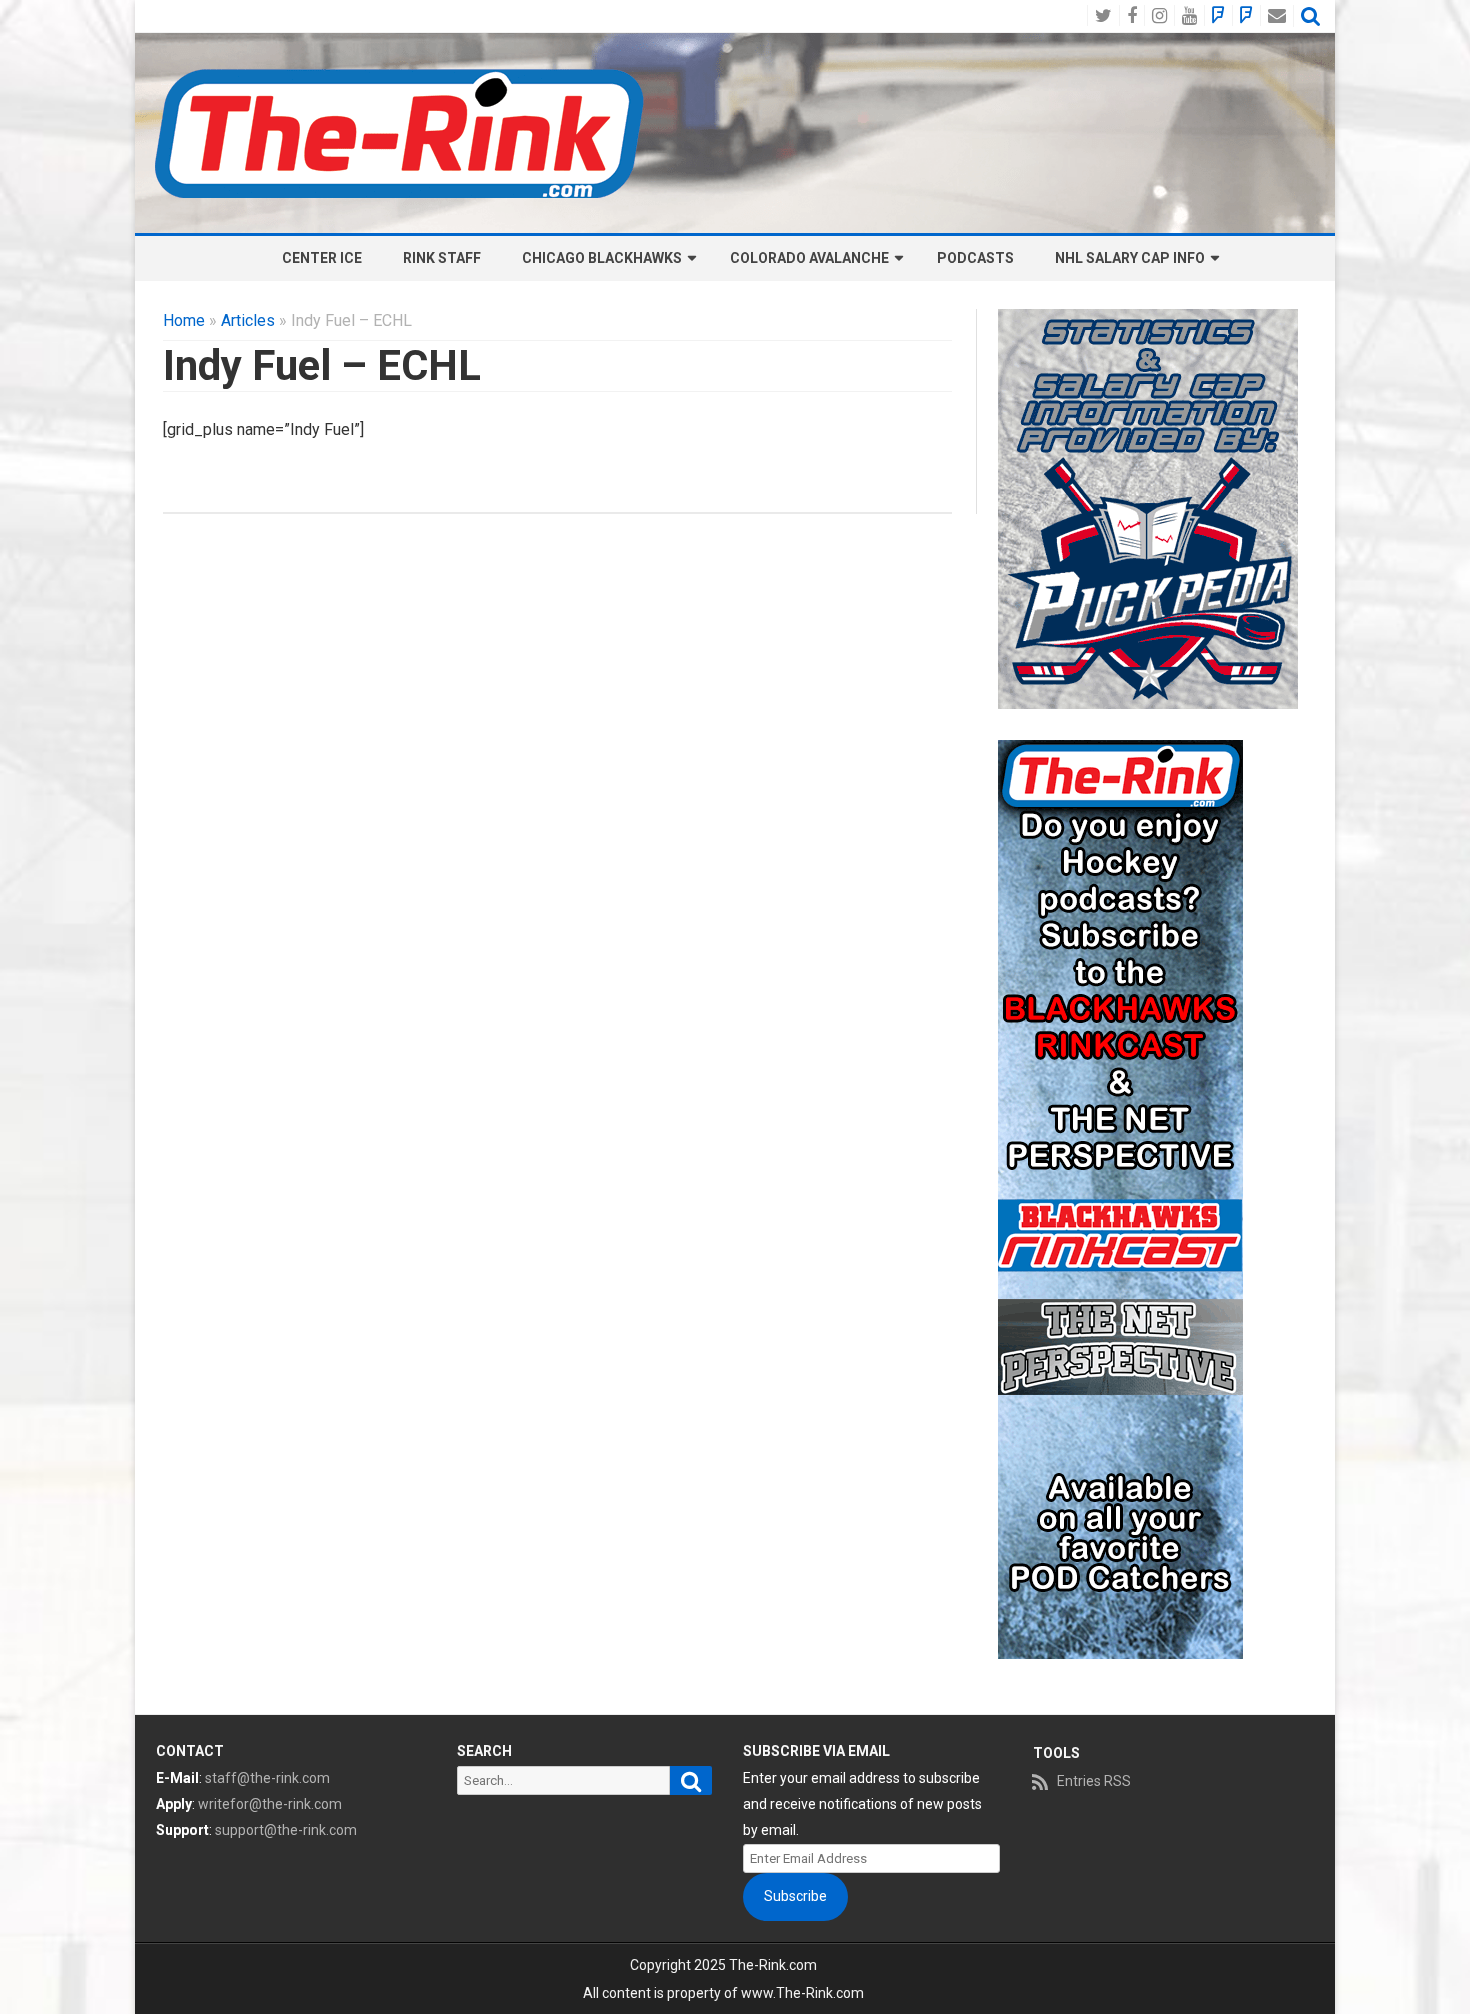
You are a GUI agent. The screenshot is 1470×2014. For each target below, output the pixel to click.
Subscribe (795, 1896)
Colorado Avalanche (809, 258)
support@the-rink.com (286, 1830)
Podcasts (975, 258)
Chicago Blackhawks (602, 258)
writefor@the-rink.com (270, 1804)
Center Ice (322, 258)
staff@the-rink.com (267, 1778)
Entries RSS (1094, 1781)
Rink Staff (442, 258)
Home (184, 320)
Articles (248, 320)
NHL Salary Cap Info (1130, 258)
